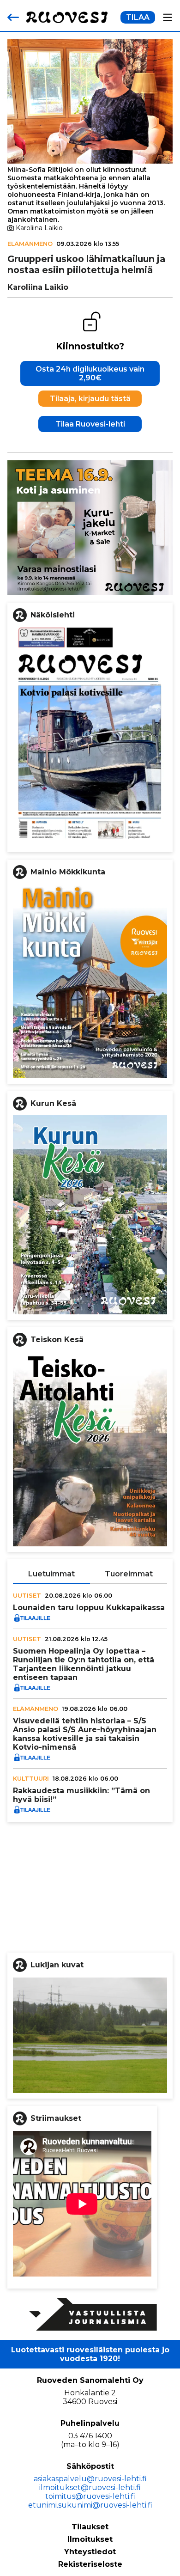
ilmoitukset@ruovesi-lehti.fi (90, 2487)
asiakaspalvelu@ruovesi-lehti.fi (90, 2479)
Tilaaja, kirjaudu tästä (90, 399)
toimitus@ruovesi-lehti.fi (90, 2496)
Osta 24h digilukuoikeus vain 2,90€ (90, 373)
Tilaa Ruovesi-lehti (90, 424)
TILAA (138, 17)
